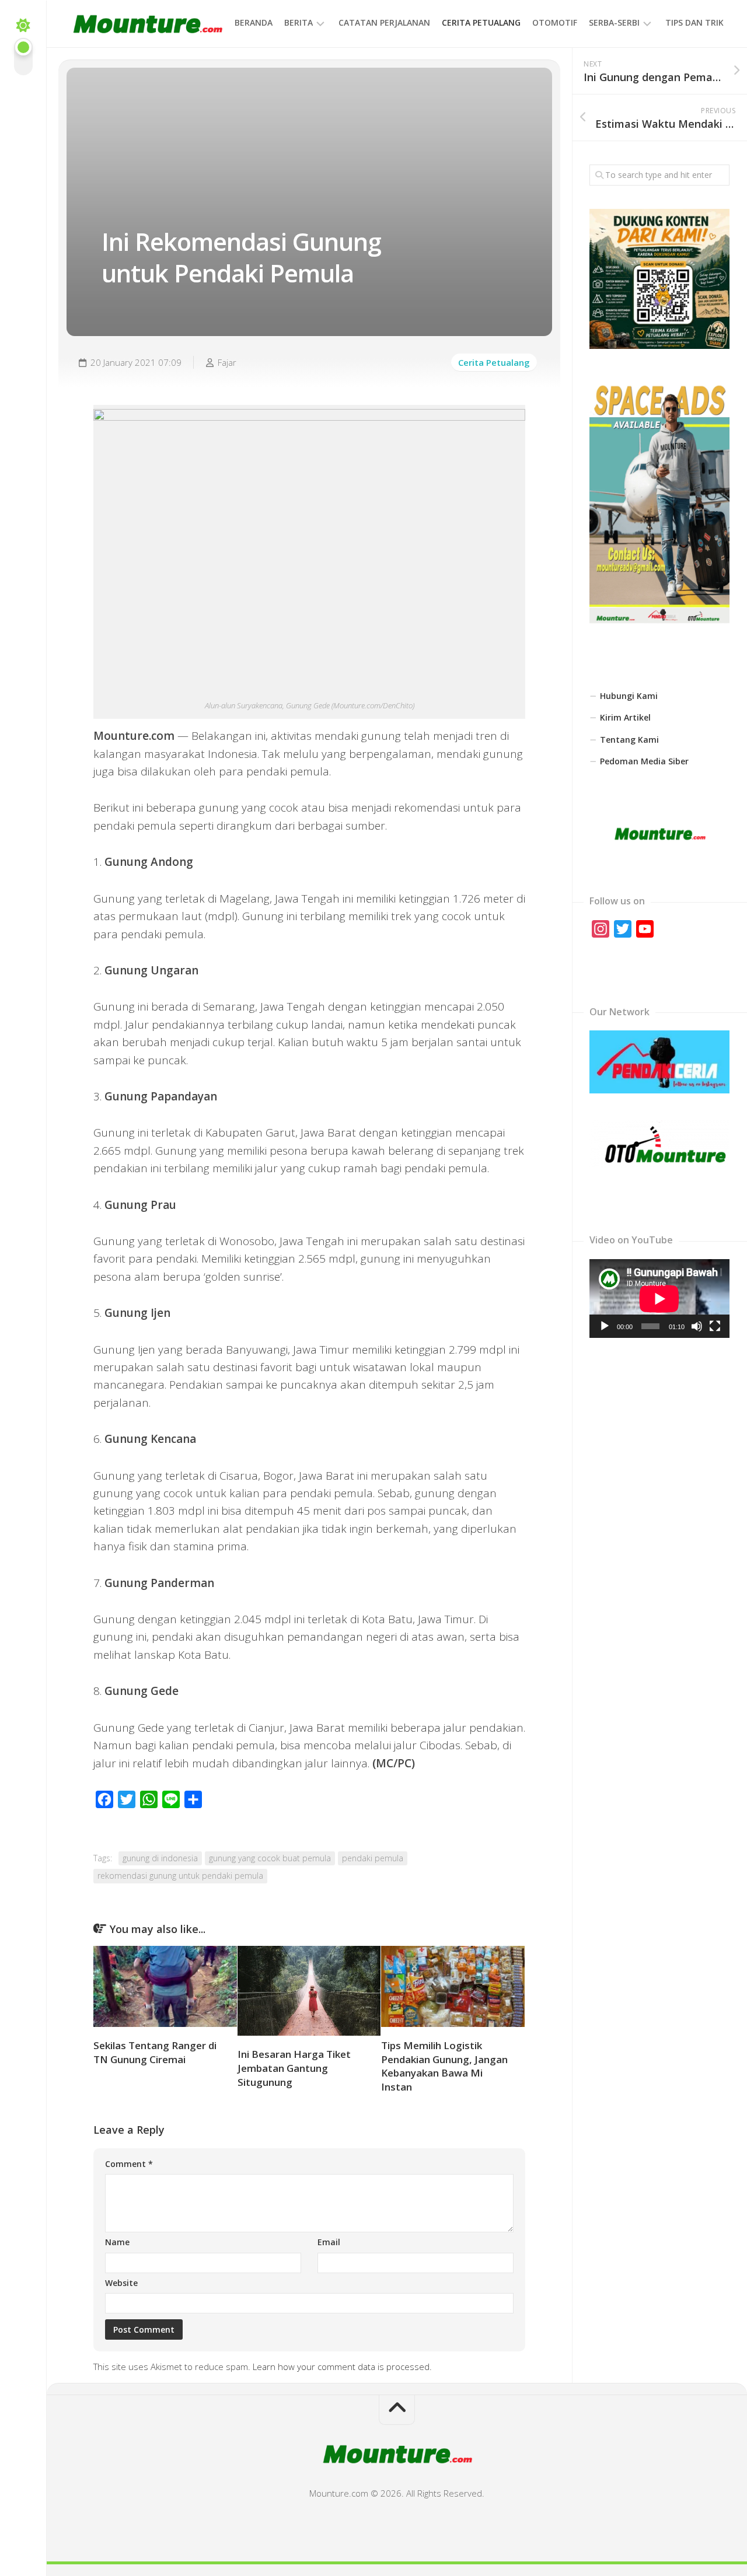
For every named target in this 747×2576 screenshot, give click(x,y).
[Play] (605, 1326)
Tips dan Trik (694, 22)
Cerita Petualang (481, 22)
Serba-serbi (614, 22)
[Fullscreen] (715, 1326)
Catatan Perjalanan (384, 22)
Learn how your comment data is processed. (342, 2367)
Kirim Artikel (625, 717)
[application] (659, 1299)
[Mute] (697, 1326)
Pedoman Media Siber (644, 761)
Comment (129, 2164)
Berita (299, 22)
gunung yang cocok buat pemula (270, 1858)
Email (329, 2242)
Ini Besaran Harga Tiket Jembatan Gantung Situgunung (294, 2068)
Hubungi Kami (629, 696)
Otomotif (555, 22)
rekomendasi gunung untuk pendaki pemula (180, 1876)
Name (117, 2242)
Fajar (227, 362)
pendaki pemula (373, 1858)
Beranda (254, 22)
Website (121, 2283)
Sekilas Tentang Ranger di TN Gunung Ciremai (155, 2052)
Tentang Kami (629, 740)
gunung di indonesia (160, 1858)
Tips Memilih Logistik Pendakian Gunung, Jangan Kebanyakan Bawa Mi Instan (444, 2066)
